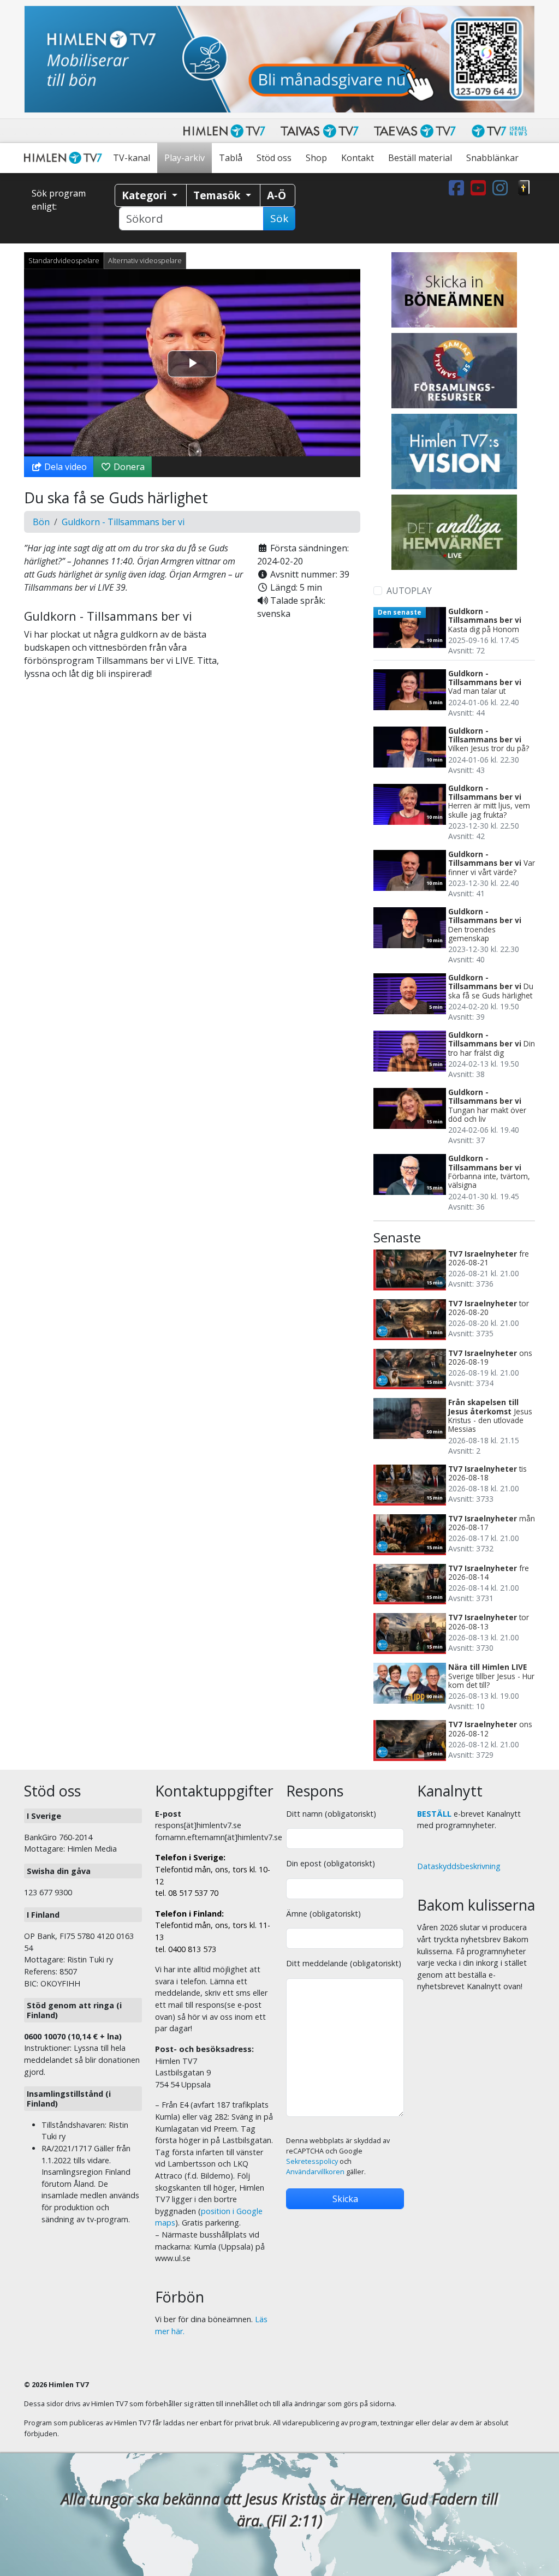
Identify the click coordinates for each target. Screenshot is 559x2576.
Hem (65, 158)
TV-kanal (132, 158)
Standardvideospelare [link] (64, 260)
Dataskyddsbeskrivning (459, 1866)
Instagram (502, 188)
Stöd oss (274, 158)
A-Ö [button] (276, 195)
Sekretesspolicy (312, 2161)
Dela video (64, 467)
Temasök (218, 195)
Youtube (480, 188)
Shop (316, 158)
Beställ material (420, 158)
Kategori (145, 195)
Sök (279, 218)
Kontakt (358, 158)
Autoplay (409, 591)
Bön (41, 522)
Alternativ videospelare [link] (145, 260)
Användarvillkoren (315, 2172)
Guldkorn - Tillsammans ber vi (123, 522)
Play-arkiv (185, 158)
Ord (524, 188)
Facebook (459, 188)
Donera (128, 467)
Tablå (231, 158)
